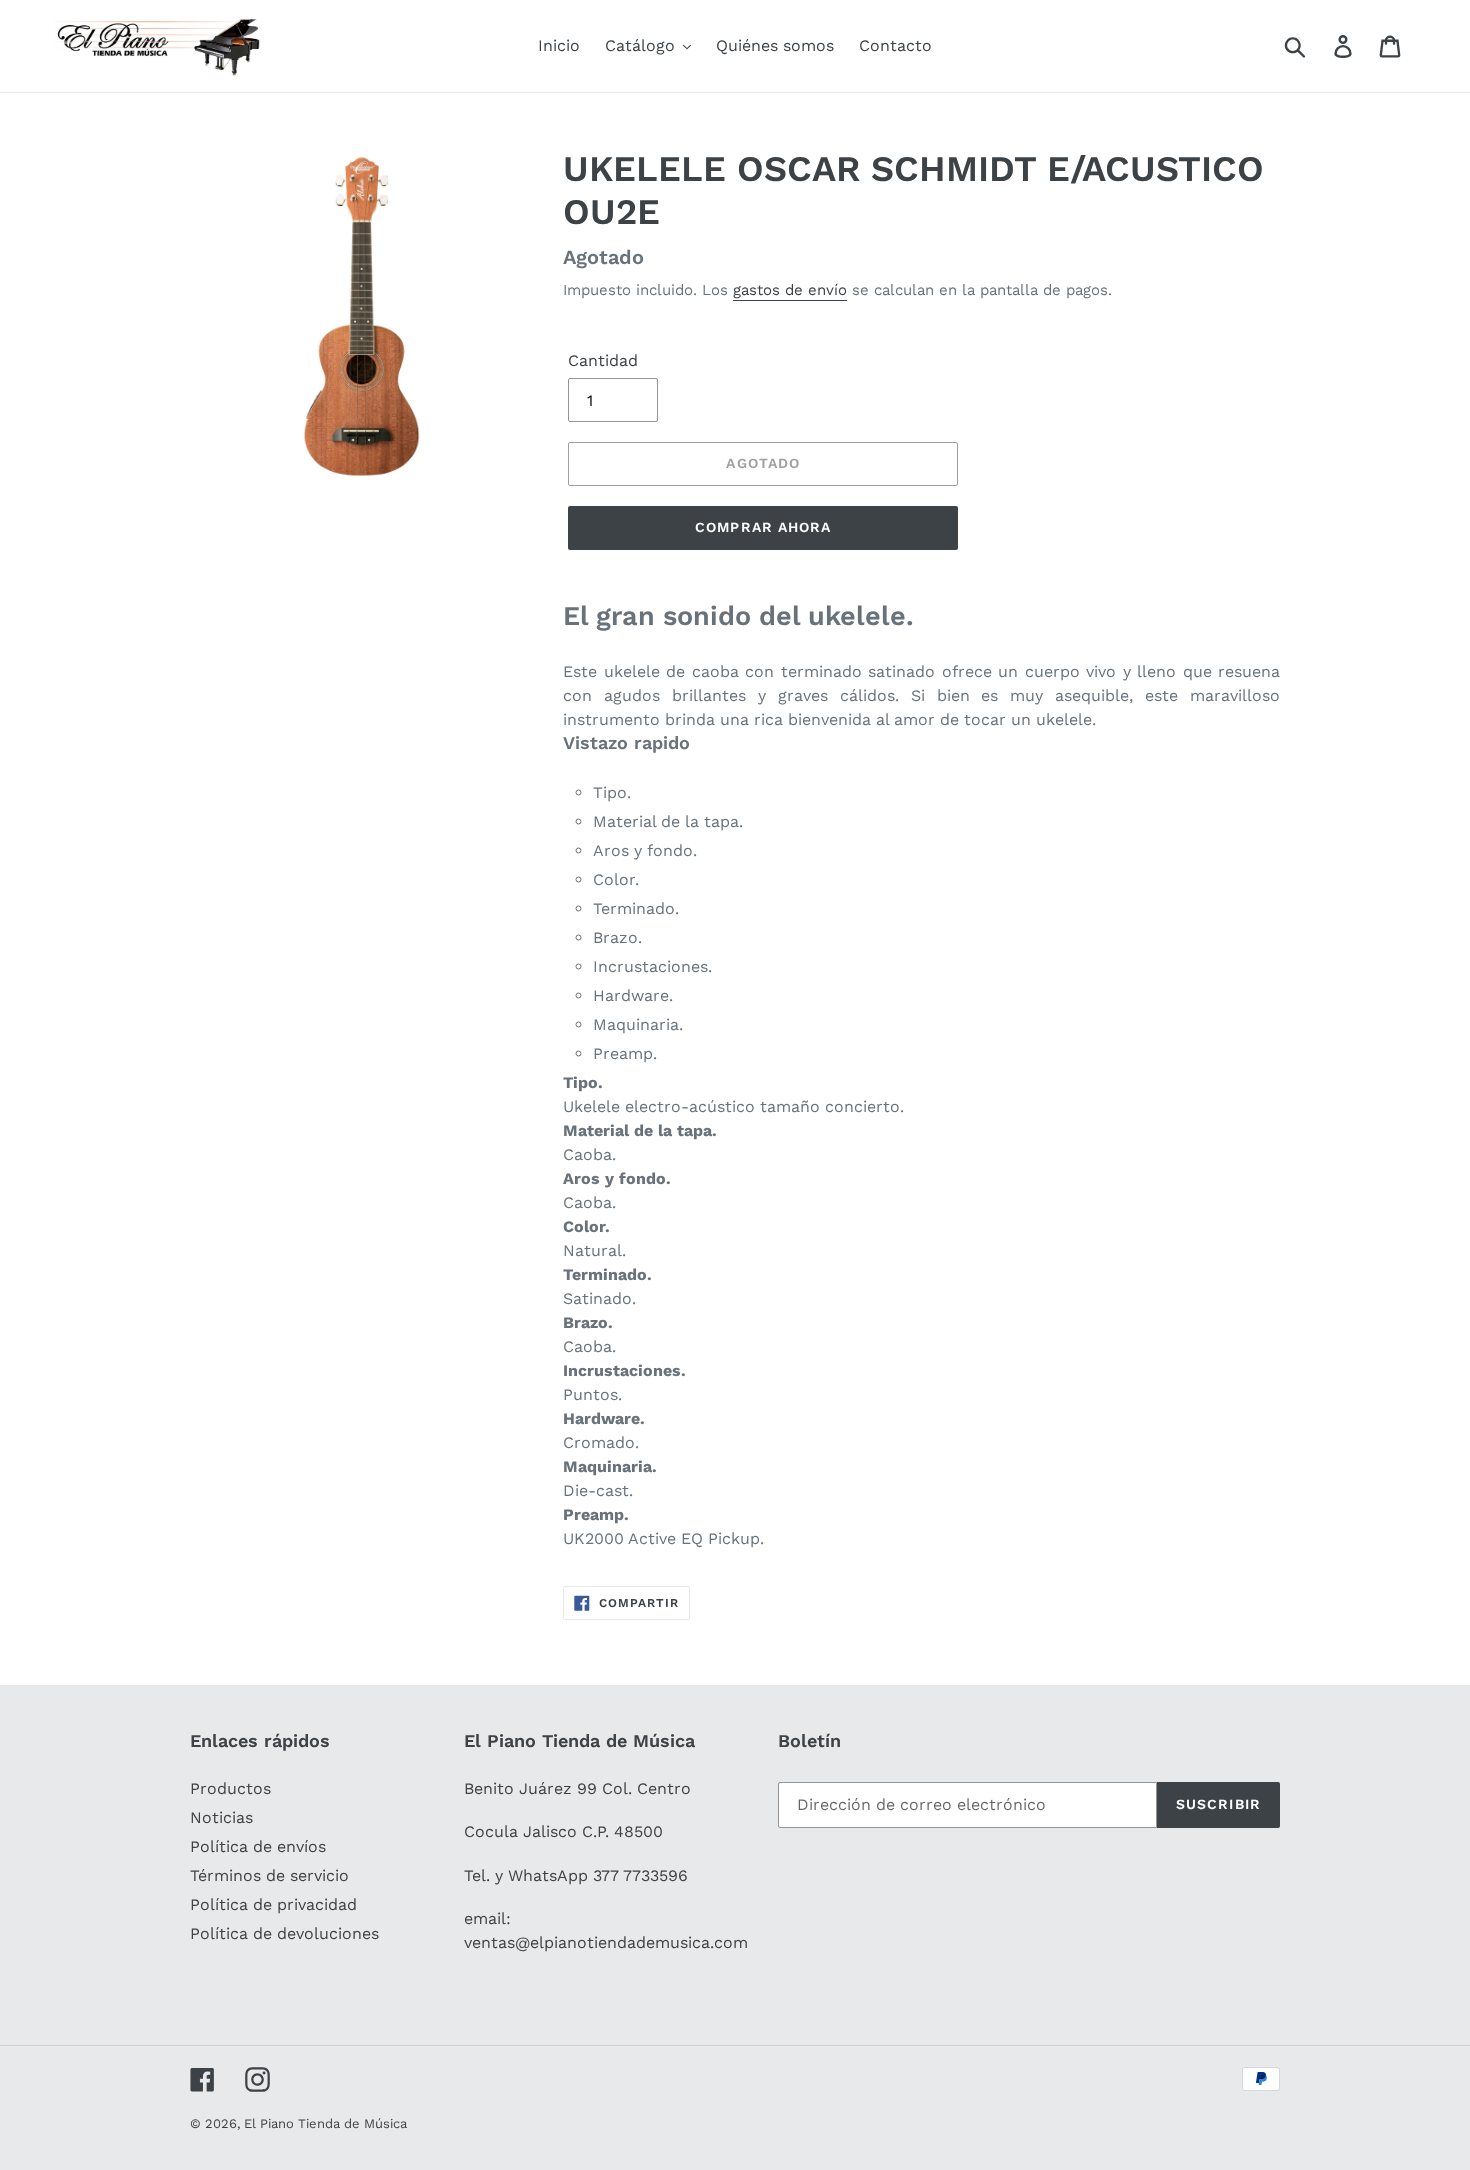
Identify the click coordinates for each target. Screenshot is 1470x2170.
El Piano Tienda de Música (325, 2123)
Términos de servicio (269, 1875)
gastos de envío (790, 290)
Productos (230, 1788)
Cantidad (603, 360)
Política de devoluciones (284, 1933)
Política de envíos (258, 1846)
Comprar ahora (763, 527)
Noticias (221, 1817)
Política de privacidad (273, 1904)
